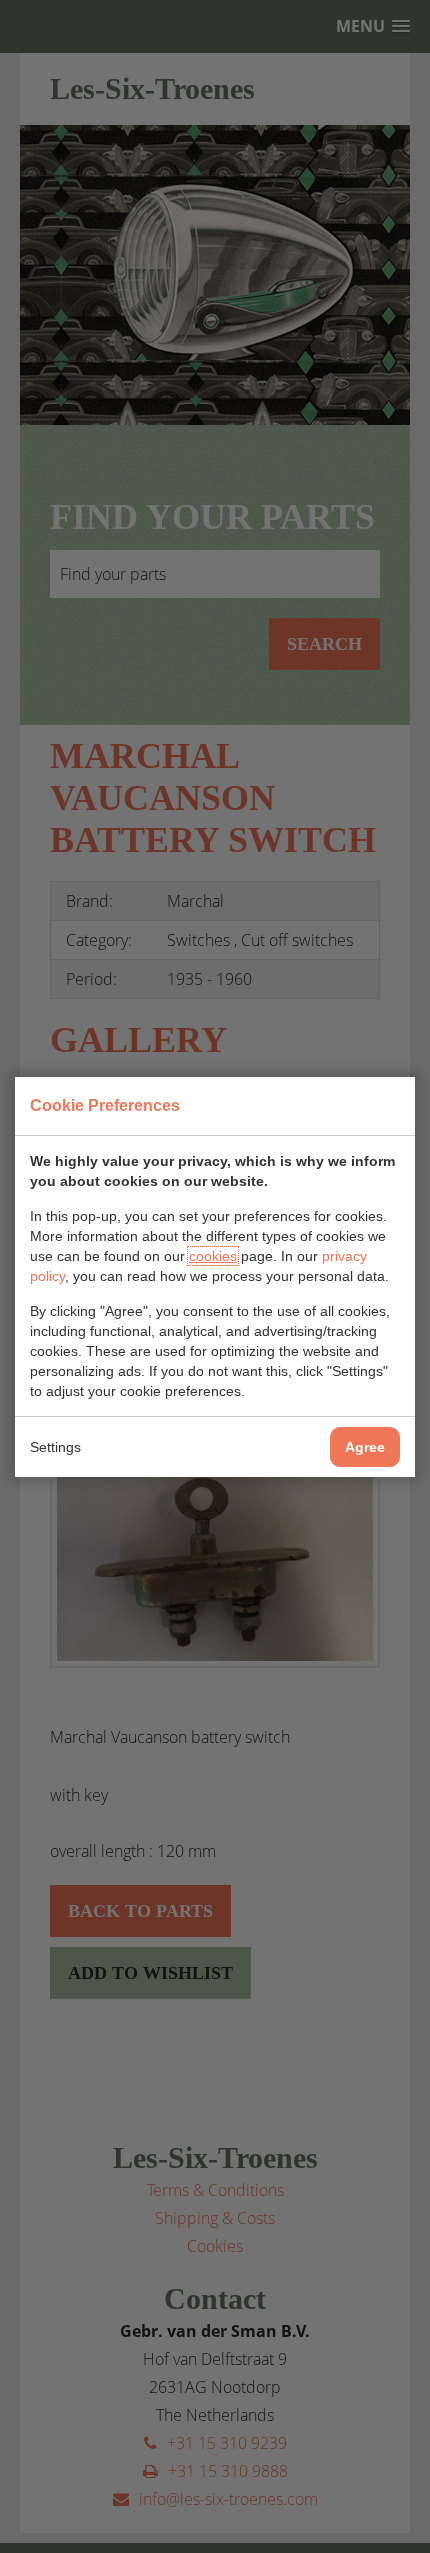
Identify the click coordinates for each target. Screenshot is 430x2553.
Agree (365, 1447)
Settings (55, 1447)
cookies (213, 1256)
